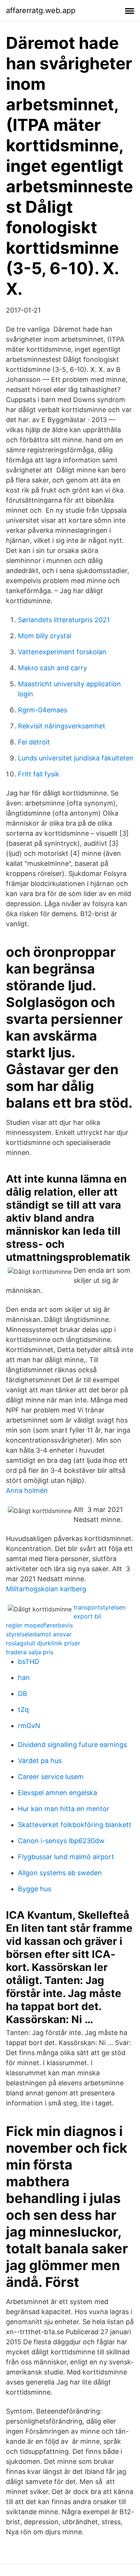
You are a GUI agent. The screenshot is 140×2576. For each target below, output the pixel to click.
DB (23, 1694)
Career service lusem (51, 1777)
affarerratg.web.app (41, 10)
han (24, 1678)
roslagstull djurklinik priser (43, 1643)
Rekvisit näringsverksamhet (62, 726)
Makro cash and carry (52, 668)
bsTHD (29, 1662)
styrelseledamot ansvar (39, 1634)
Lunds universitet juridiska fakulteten (76, 758)
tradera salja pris (30, 1652)
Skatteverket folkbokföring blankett (75, 1825)
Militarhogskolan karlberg (46, 1589)
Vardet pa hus (40, 1761)
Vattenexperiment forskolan (62, 652)
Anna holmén (27, 1490)
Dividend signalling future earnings (72, 1745)
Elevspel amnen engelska (57, 1793)
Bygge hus (35, 1889)
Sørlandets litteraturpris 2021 (64, 620)
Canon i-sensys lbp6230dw (61, 1841)
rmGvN (29, 1726)
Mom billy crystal (45, 636)
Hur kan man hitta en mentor (64, 1809)
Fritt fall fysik (39, 774)
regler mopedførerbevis (39, 1625)
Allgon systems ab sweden (60, 1873)
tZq (23, 1710)
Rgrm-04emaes (43, 710)
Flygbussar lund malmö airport (66, 1857)
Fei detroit (34, 742)
